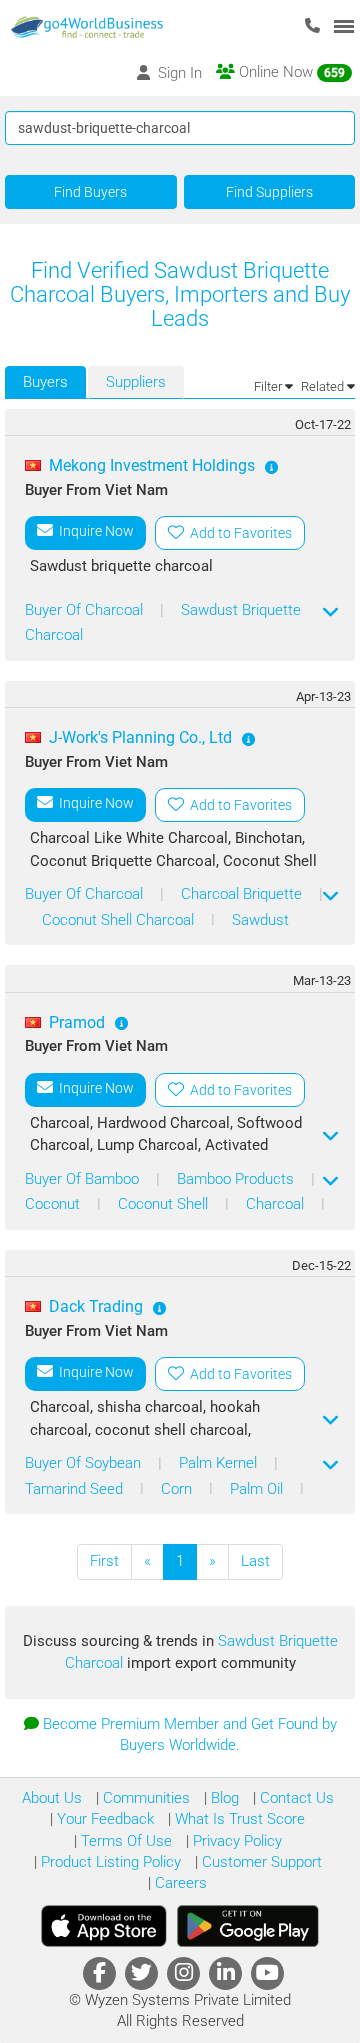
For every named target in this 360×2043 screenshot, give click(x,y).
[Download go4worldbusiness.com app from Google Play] (248, 1926)
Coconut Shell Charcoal (120, 920)
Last (255, 1561)
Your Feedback (103, 1819)
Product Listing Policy (109, 1862)
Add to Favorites (238, 533)
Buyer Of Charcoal (86, 610)
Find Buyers (90, 192)
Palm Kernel (220, 1463)
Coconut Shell (165, 1204)
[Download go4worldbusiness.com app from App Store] (104, 1926)
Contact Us (295, 1798)
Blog (223, 1798)
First (104, 1561)
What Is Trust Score (238, 1819)
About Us (52, 1798)
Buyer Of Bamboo (84, 1179)
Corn (178, 1489)
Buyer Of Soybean (85, 1463)
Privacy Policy (235, 1841)
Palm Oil (258, 1489)
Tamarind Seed (76, 1489)
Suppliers (136, 382)
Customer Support (260, 1862)
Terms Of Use (124, 1841)
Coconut (54, 1204)
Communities (144, 1798)
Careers (179, 1883)
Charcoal (277, 1204)
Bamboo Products (237, 1179)
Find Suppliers (269, 192)
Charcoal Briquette (243, 894)
